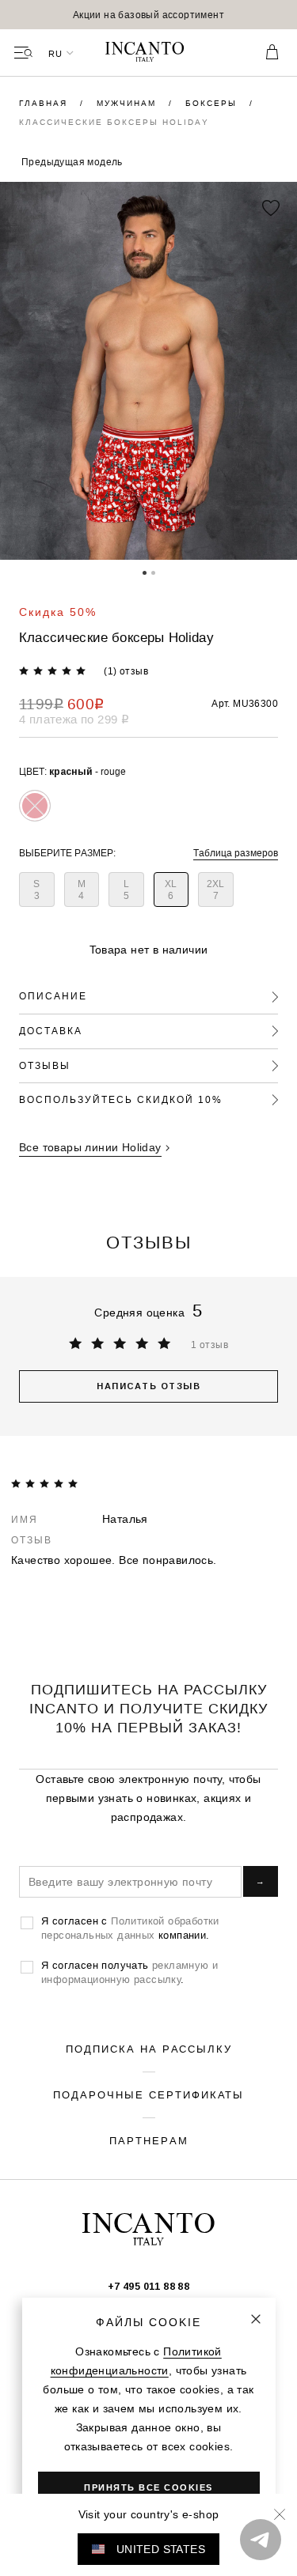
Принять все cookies (148, 2487)
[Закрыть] (256, 2319)
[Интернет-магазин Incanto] (149, 53)
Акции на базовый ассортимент (148, 15)
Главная (45, 103)
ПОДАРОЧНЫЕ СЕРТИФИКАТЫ (148, 2094)
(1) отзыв (126, 671)
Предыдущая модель (72, 162)
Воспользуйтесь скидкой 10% (121, 1099)
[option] (148, 15)
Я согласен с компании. (130, 1928)
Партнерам (149, 2140)
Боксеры (213, 103)
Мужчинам (128, 103)
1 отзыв (209, 1345)
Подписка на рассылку (149, 2049)
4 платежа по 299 (74, 719)
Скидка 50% (58, 612)
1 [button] (145, 572)
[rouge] (35, 806)
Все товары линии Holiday (90, 1147)
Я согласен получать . (129, 1972)
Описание (53, 996)
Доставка (51, 1031)
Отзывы (45, 1065)
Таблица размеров (236, 853)
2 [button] (153, 572)
